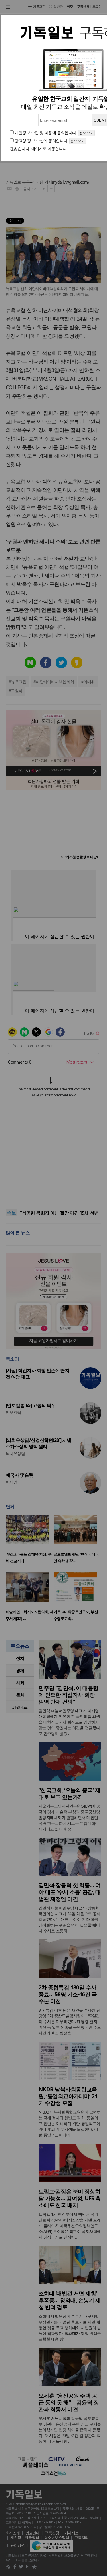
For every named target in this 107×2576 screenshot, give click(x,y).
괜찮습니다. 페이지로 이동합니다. (39, 149)
